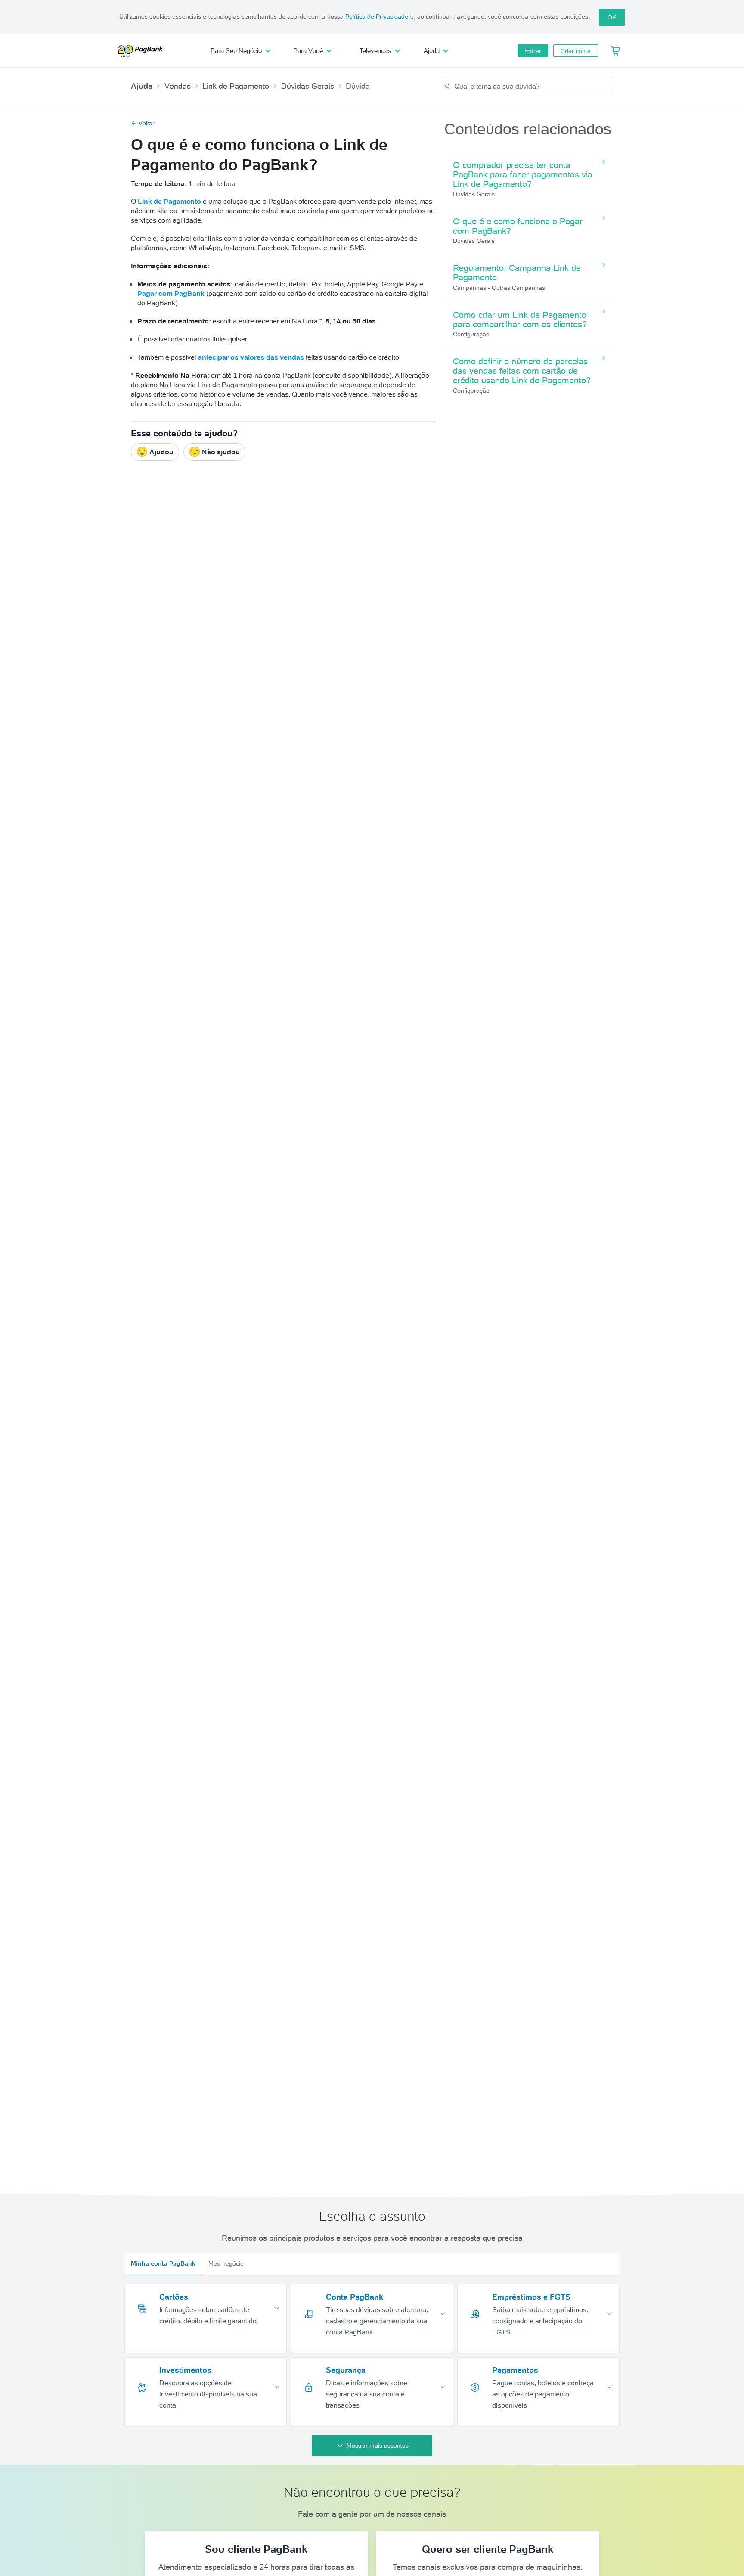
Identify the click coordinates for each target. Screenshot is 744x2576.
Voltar (147, 123)
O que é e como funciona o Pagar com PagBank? (518, 226)
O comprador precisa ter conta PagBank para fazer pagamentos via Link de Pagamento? (523, 174)
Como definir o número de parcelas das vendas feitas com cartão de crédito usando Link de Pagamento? (522, 371)
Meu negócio (226, 2263)
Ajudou (161, 452)
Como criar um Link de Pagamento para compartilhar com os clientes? (520, 320)
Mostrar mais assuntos (378, 2446)
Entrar (533, 51)
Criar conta (576, 51)
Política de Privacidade (377, 16)
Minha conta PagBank (163, 2263)
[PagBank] (143, 51)
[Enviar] (448, 86)
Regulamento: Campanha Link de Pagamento (517, 273)
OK (612, 17)
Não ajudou (221, 452)
